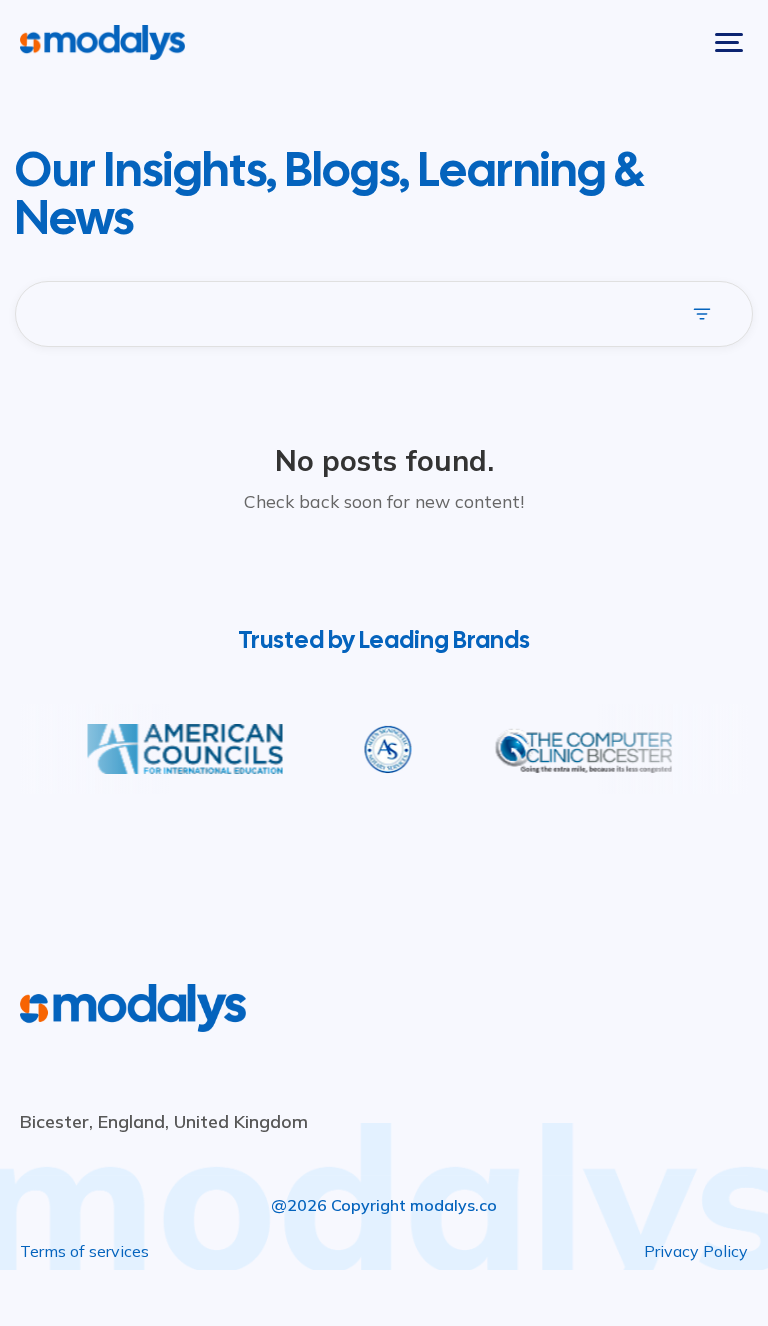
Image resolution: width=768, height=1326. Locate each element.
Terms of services (84, 1251)
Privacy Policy (696, 1251)
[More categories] (710, 314)
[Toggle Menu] (729, 42)
